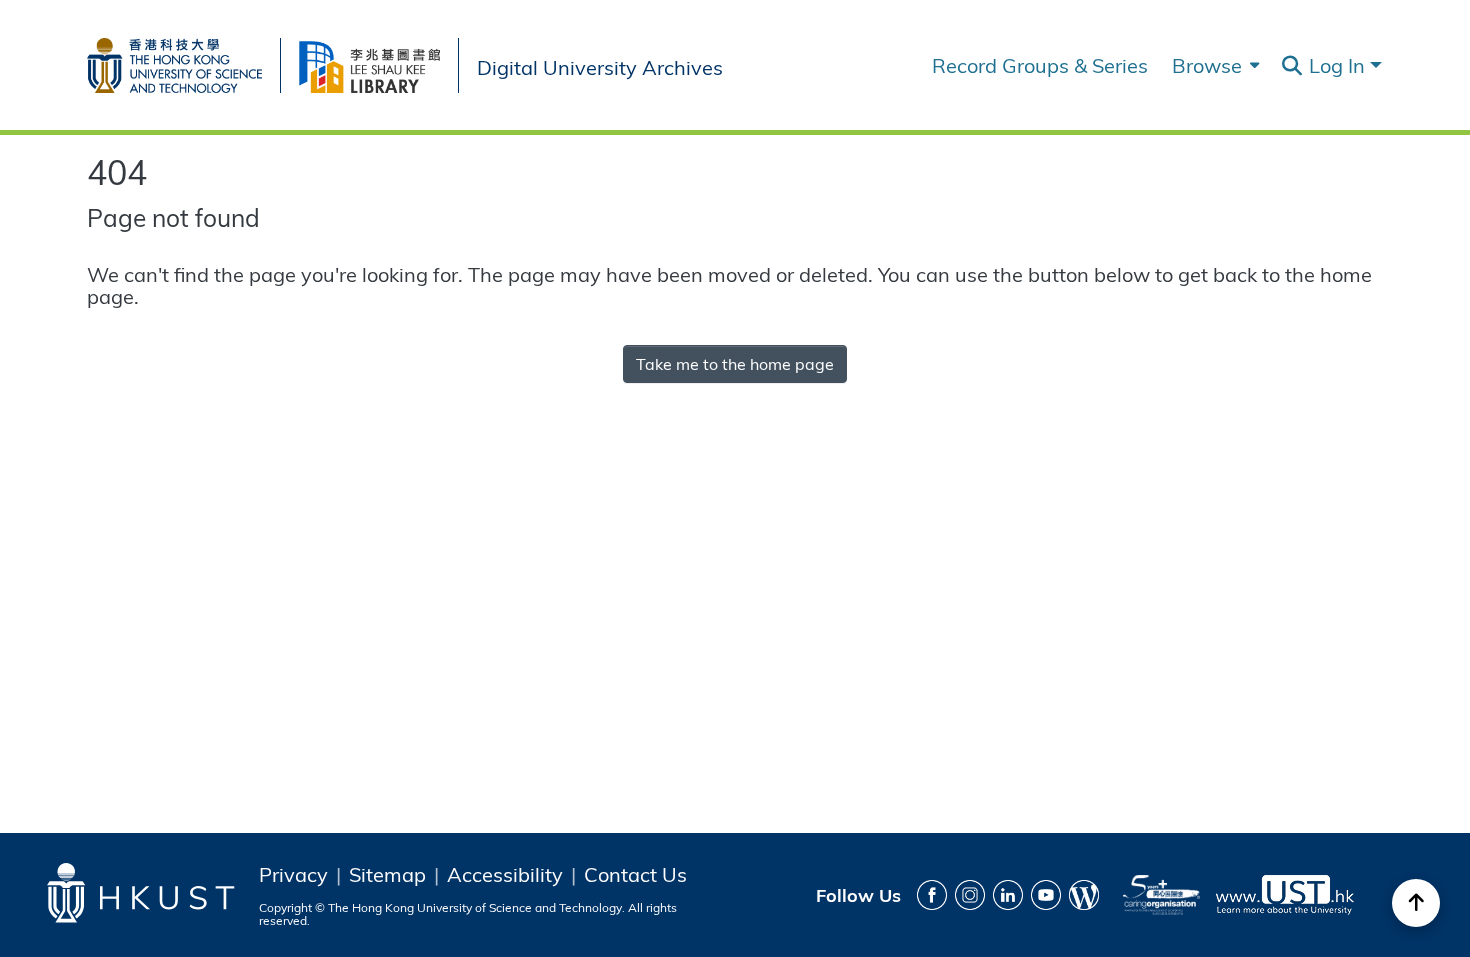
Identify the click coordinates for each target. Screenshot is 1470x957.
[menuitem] (1213, 65)
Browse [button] (1207, 65)
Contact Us (635, 874)
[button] (1291, 66)
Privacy (293, 874)
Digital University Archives (600, 65)
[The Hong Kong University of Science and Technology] (183, 61)
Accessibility (505, 874)
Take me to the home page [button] (735, 363)
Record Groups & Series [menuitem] (1040, 65)
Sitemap (387, 874)
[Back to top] (1416, 903)
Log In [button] (1339, 64)
